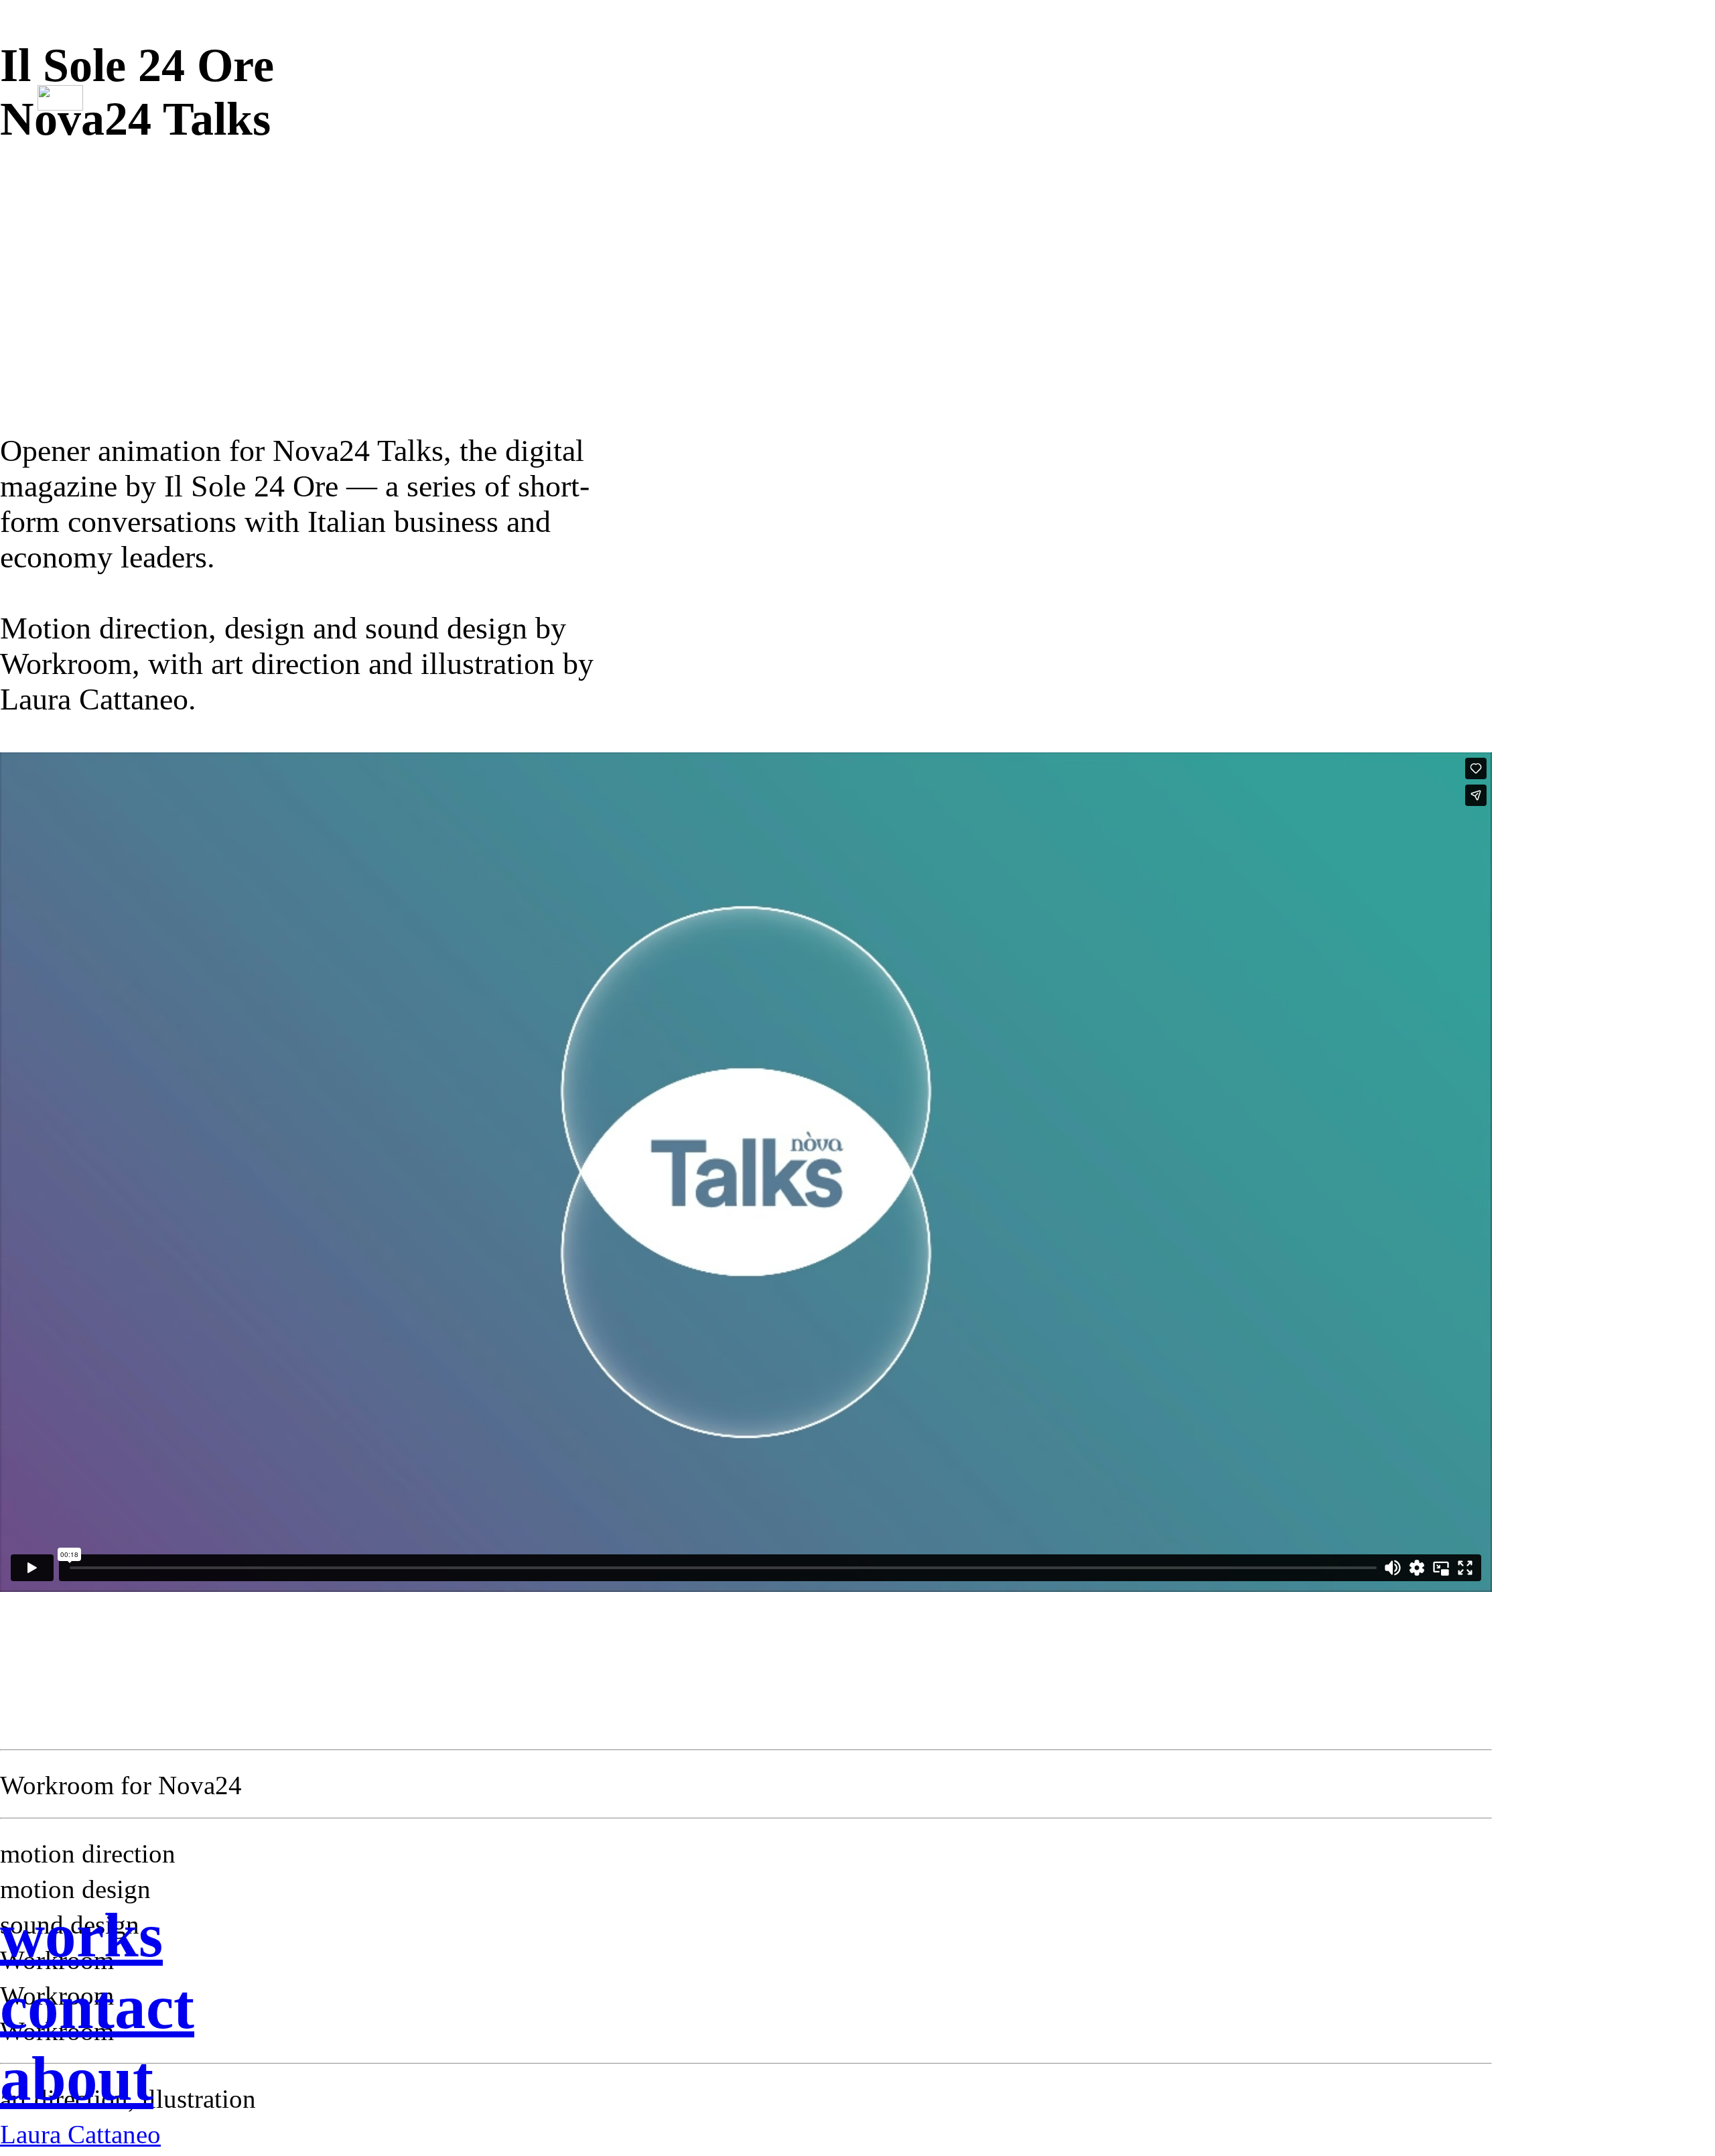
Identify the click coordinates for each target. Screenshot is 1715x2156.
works (81, 1935)
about (77, 2079)
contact (97, 2007)
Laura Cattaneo (80, 2135)
